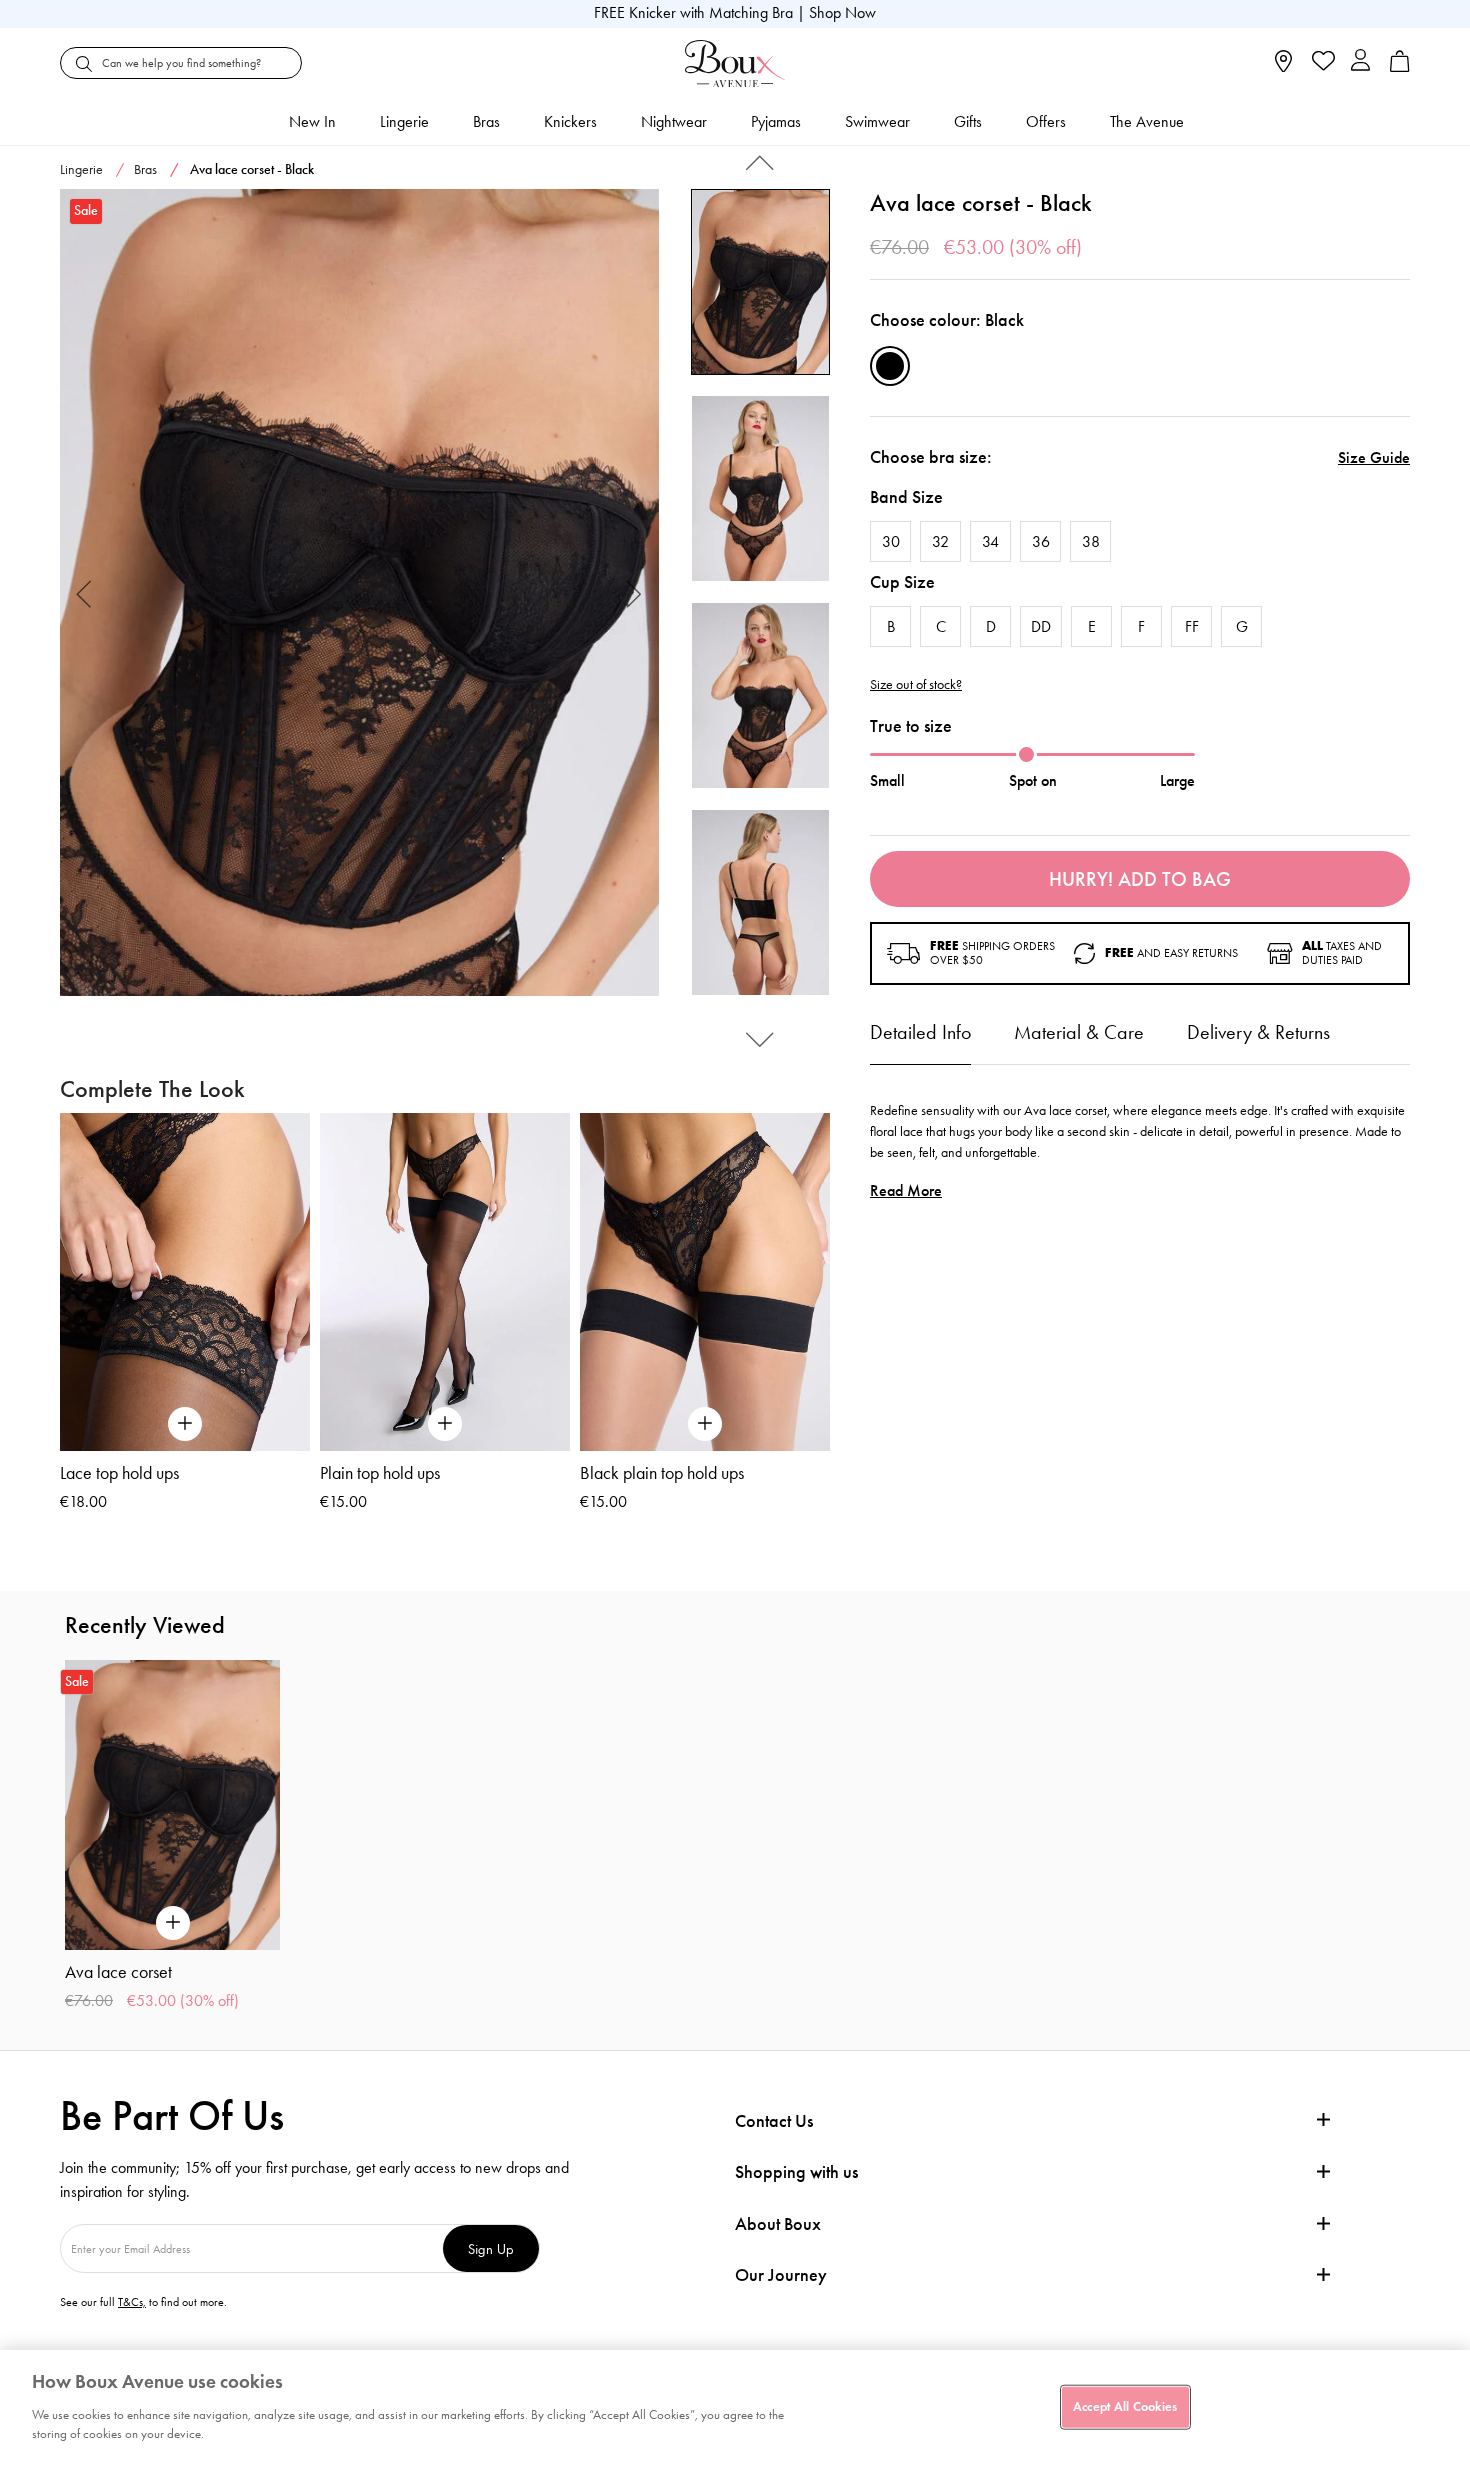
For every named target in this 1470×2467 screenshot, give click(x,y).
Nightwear (674, 121)
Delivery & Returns (1258, 1032)
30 (891, 541)
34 (990, 541)
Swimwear (877, 121)
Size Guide (1374, 457)
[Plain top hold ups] (445, 1281)
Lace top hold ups (119, 1473)
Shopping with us (796, 2172)
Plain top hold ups (380, 1473)
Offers (1046, 121)
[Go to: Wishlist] (1321, 63)
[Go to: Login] (1360, 62)
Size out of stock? (916, 685)
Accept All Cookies (1125, 2406)
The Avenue (1147, 121)
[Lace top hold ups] (185, 1281)
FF (1192, 626)
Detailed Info (920, 1032)
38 (1091, 541)
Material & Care (1079, 1032)
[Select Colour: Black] (890, 366)
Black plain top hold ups (662, 1473)
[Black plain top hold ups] (705, 1281)
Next (634, 592)
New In (312, 121)
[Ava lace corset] (359, 593)
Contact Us (774, 2121)
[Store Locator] (1283, 67)
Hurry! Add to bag (1140, 879)
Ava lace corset (118, 1972)
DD (1041, 626)
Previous (84, 592)
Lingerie (404, 121)
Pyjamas (776, 121)
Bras (486, 121)
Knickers (570, 121)
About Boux (778, 2224)
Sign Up (491, 2248)
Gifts (968, 121)
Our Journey (781, 2275)
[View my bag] (1400, 67)
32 (940, 541)
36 (1041, 541)
